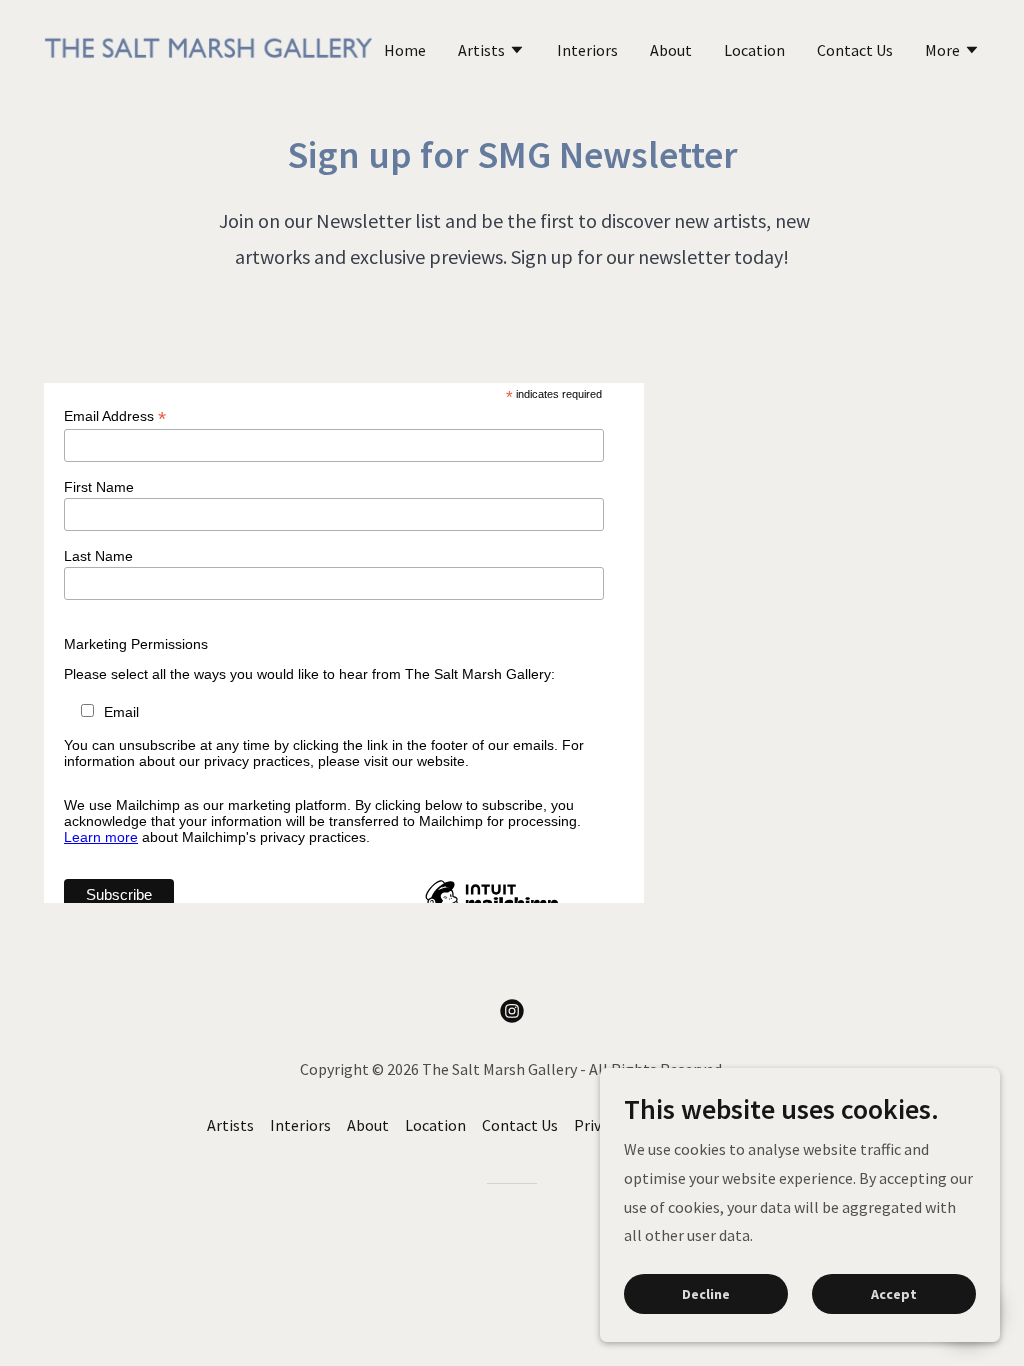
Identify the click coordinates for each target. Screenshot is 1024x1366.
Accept (894, 1294)
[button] (491, 52)
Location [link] (754, 50)
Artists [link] (230, 1125)
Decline (706, 1294)
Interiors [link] (587, 50)
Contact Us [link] (855, 50)
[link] (208, 47)
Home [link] (405, 50)
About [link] (671, 50)
